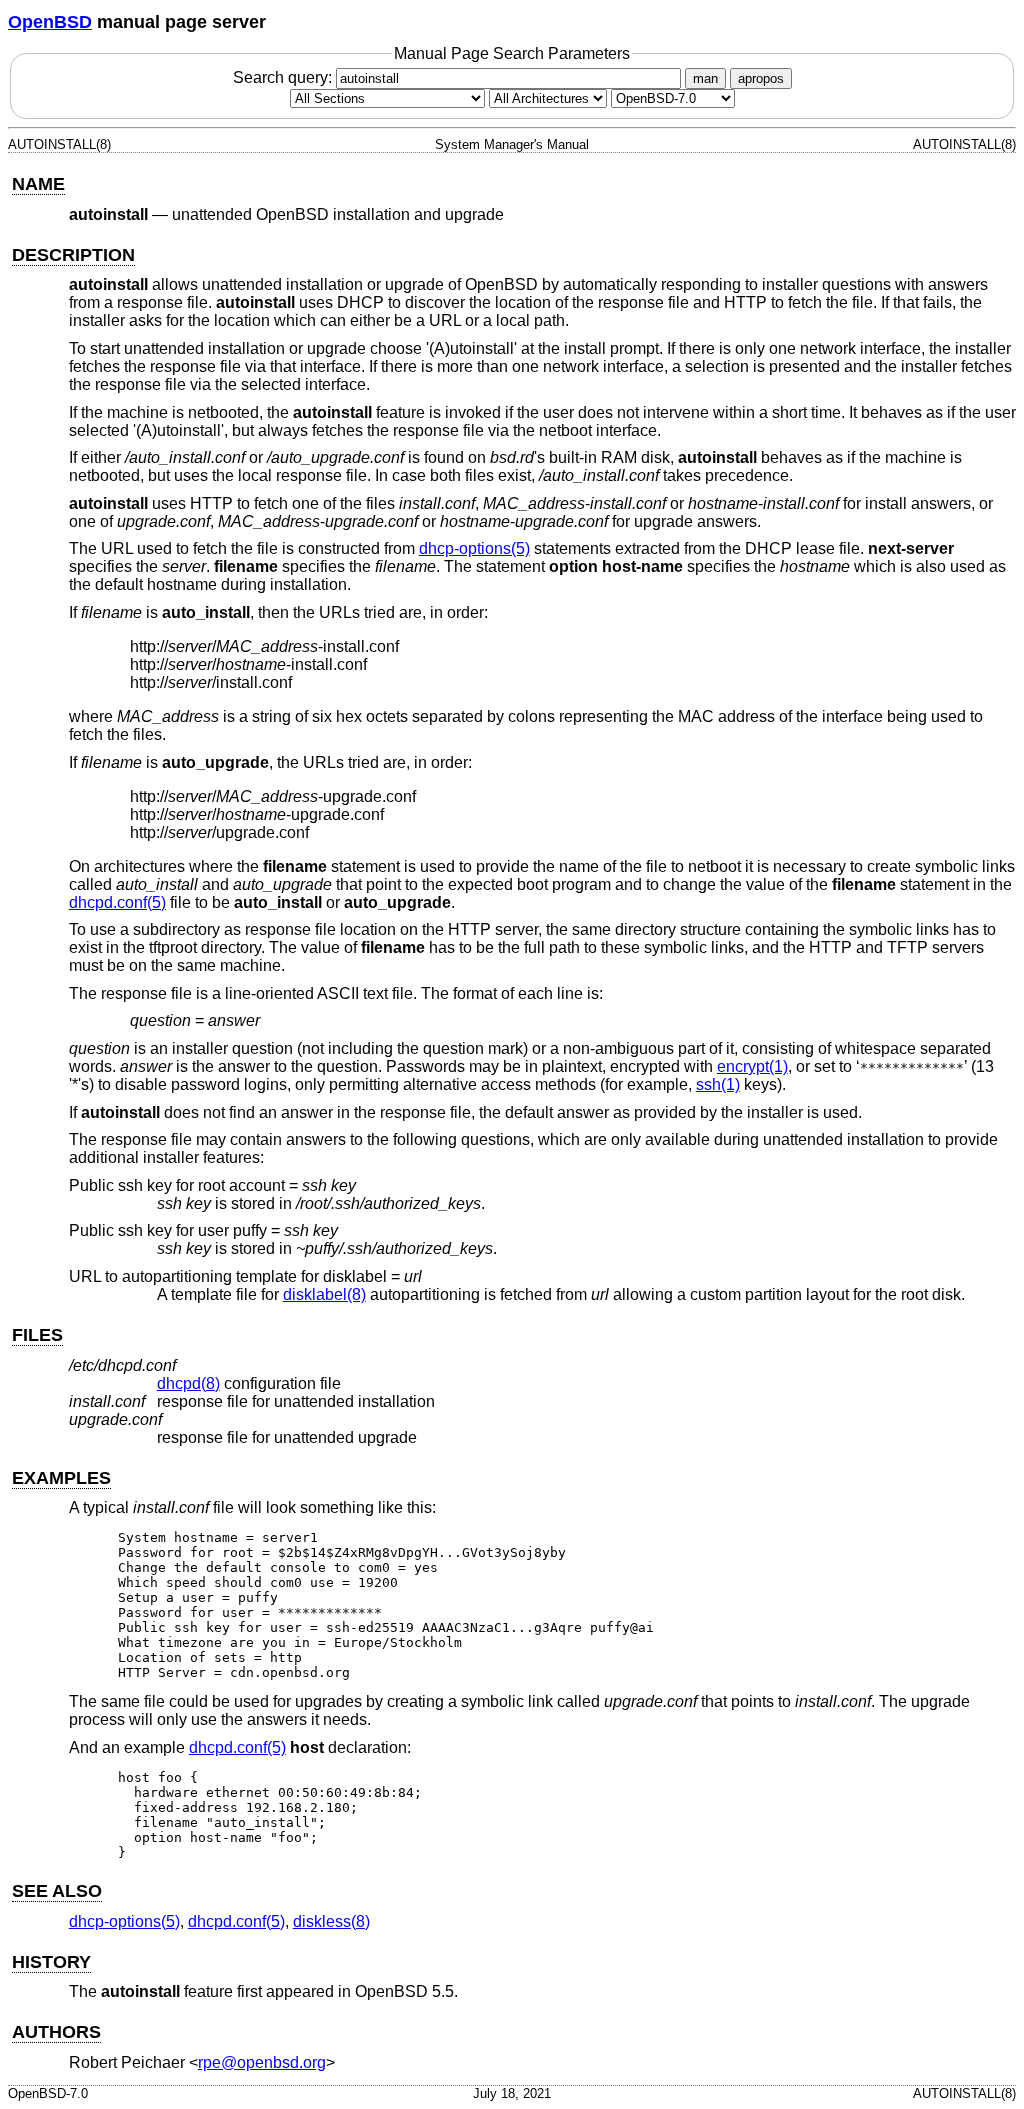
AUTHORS (56, 2032)
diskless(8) (331, 1921)
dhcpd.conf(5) (117, 902)
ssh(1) (718, 1084)
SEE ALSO (57, 1891)
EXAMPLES (61, 1478)
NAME (38, 184)
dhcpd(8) (188, 1383)
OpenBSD (50, 22)
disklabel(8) (324, 1294)
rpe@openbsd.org (262, 2062)
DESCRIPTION (73, 255)
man (705, 78)
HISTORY (51, 1962)
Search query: (284, 77)
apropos (761, 78)
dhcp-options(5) (474, 548)
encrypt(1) (752, 1066)
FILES (37, 1335)
